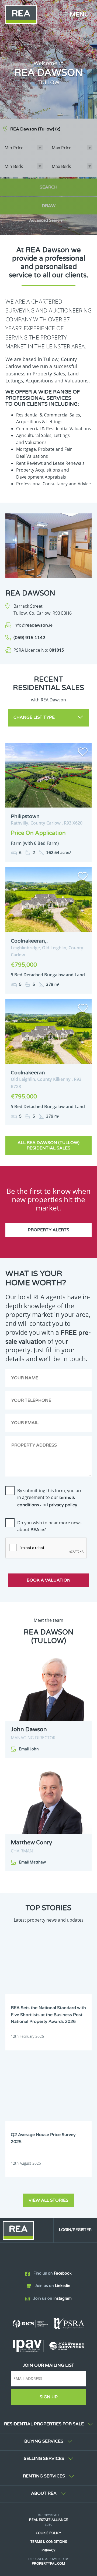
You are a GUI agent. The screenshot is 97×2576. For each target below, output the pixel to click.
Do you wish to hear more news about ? (49, 1526)
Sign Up (49, 2397)
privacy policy (63, 1505)
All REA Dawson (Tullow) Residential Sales (48, 1145)
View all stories (48, 2200)
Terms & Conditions (49, 2542)
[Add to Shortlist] (83, 753)
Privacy (48, 2550)
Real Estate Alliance (48, 2520)
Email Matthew (32, 1862)
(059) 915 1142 (29, 638)
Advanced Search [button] (46, 221)
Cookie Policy (48, 2533)
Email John (29, 1749)
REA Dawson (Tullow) (35, 129)
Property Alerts (48, 1230)
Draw (49, 206)
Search (48, 187)
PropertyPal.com (48, 2564)
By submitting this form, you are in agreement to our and (50, 1498)
